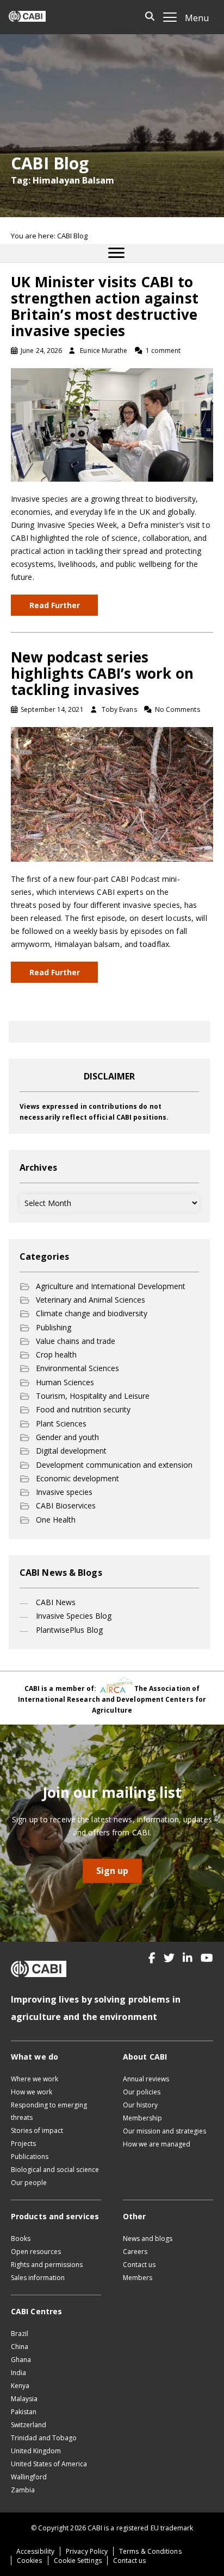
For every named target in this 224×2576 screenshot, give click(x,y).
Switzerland (29, 2425)
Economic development (77, 1478)
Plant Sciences (61, 1423)
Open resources (36, 2252)
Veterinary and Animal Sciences (91, 1300)
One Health (56, 1520)
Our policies (142, 2092)
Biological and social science (55, 2170)
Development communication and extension (114, 1465)
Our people (29, 2183)
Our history (140, 2105)
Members (138, 2278)
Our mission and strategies (164, 2131)
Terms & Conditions (150, 2551)
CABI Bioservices (66, 1505)
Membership (142, 2118)
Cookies (30, 2561)
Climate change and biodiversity (92, 1313)
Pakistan (24, 2412)
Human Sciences (65, 1382)
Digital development (71, 1451)
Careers (135, 2252)
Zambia (23, 2490)
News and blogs (148, 2239)
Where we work (35, 2079)
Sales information (38, 2278)
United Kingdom (36, 2451)
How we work (32, 2092)
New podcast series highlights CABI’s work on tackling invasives (102, 673)
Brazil (20, 2334)
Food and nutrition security (83, 1409)
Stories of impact (37, 2130)
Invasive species (64, 1492)
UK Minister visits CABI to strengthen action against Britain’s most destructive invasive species (105, 306)
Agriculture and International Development (111, 1286)
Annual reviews (146, 2079)
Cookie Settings (78, 2561)
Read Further (55, 605)
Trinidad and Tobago (44, 2438)
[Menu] (116, 253)
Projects (23, 2143)
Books (21, 2239)
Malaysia (24, 2399)
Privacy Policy (87, 2551)
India (18, 2373)
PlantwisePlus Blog (69, 1630)
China (20, 2347)
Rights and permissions (47, 2265)
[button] (152, 1958)
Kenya (20, 2386)
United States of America (49, 2464)
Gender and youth (67, 1437)
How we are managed (157, 2144)
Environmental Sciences (77, 1368)
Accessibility (35, 2551)
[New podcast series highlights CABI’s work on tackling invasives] (112, 794)
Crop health (56, 1355)
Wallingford (29, 2477)
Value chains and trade (76, 1341)
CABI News (56, 1602)
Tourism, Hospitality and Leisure (93, 1396)
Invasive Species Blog (74, 1616)
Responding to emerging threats (49, 2111)
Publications (30, 2157)
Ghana (21, 2360)
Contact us (139, 2265)
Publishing (54, 1327)
